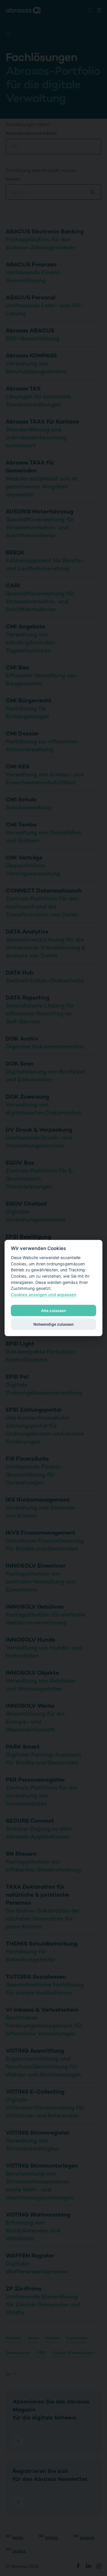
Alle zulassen (53, 1311)
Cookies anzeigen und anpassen (44, 1294)
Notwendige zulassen (53, 1324)
